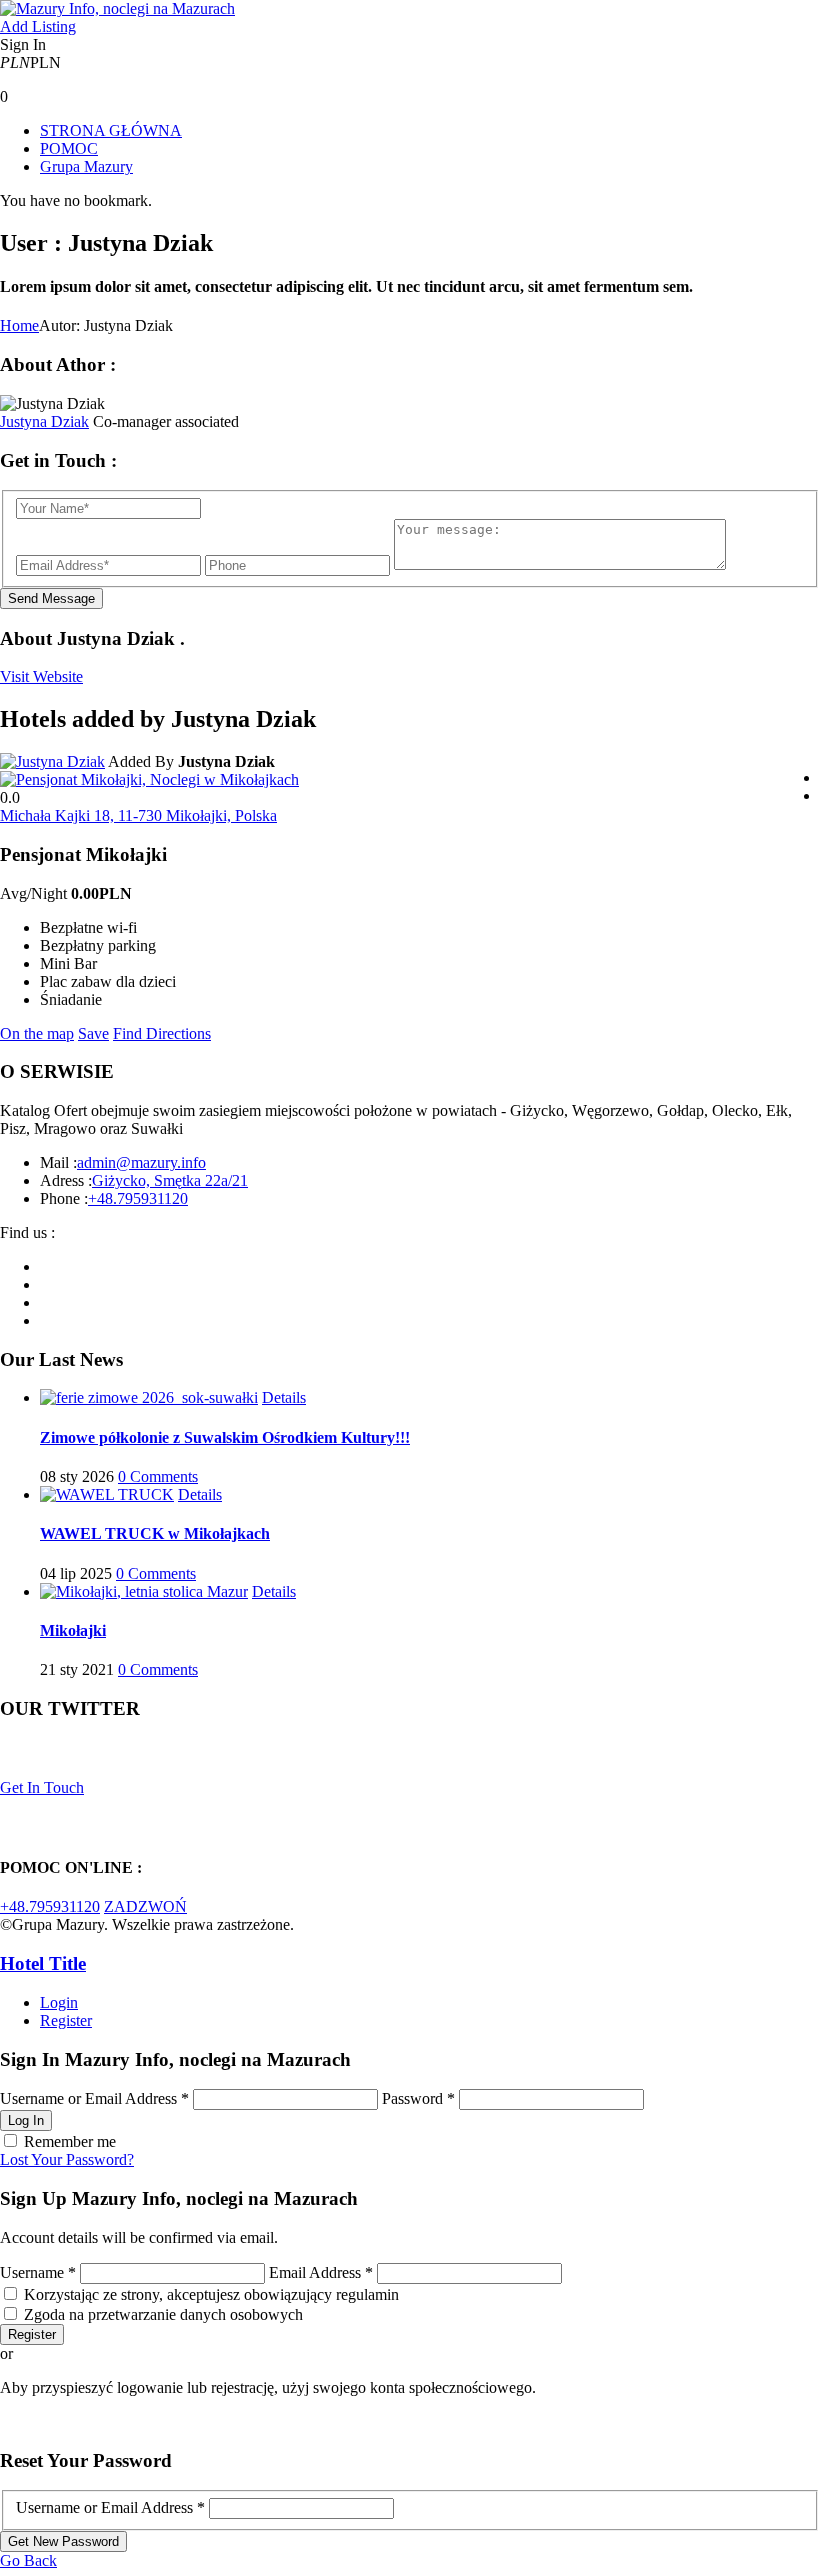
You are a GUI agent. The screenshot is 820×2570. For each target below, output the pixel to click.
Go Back (28, 2560)
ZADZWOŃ (145, 1906)
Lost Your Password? (67, 2159)
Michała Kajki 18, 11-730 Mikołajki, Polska (138, 815)
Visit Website (41, 676)
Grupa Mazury (86, 166)
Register (66, 2020)
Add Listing (38, 26)
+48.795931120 (138, 1198)
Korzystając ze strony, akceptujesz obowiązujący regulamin (211, 2294)
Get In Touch (42, 1787)
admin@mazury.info (141, 1162)
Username (38, 2272)
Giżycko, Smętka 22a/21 (170, 1180)
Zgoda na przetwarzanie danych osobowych (163, 2314)
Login (59, 2002)
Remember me (70, 2141)
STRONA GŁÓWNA (111, 130)
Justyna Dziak (44, 421)
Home (19, 325)
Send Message (51, 598)
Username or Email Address (94, 2098)
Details (284, 1397)
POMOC (69, 148)
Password (418, 2098)
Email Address (321, 2272)
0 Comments (158, 1476)
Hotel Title (43, 1963)
